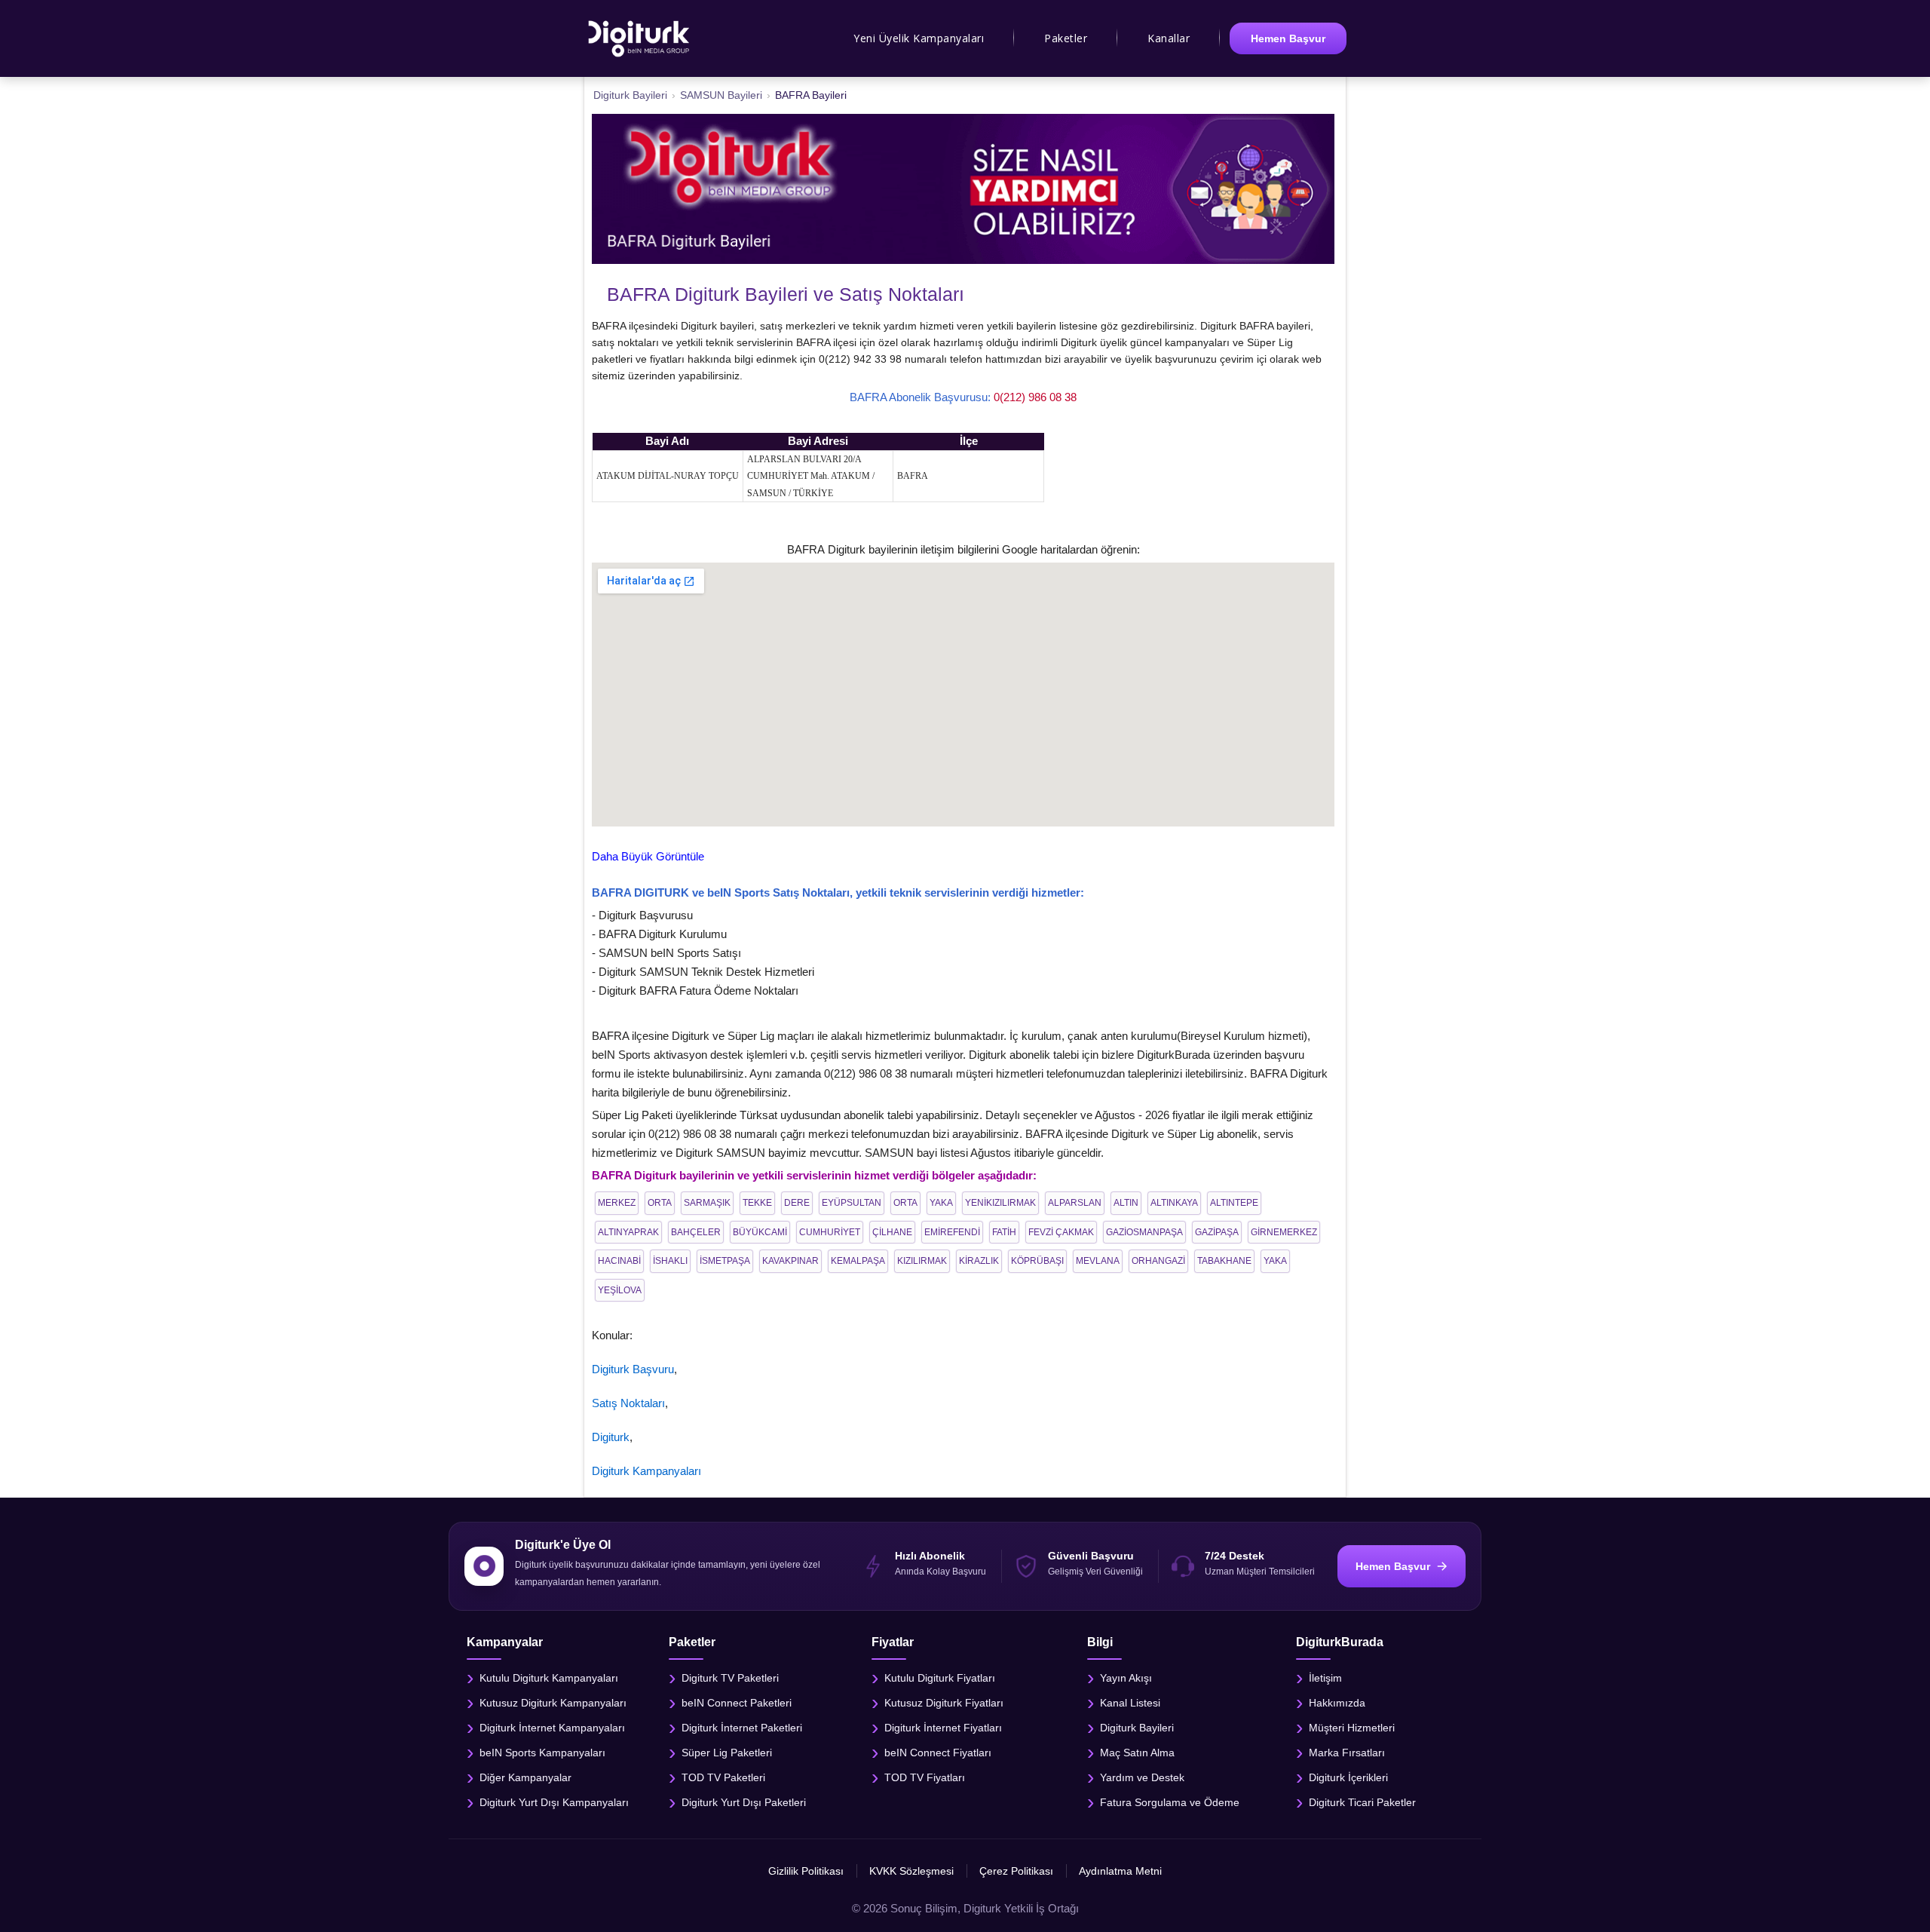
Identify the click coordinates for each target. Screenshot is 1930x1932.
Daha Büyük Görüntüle (648, 856)
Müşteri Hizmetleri (1352, 1727)
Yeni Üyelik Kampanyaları (919, 38)
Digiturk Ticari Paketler (1362, 1802)
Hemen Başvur (1288, 38)
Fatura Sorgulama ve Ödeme (1170, 1802)
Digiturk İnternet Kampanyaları (552, 1727)
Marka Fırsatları (1347, 1752)
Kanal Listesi (1130, 1702)
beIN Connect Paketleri (737, 1702)
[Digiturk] (640, 38)
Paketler (1066, 38)
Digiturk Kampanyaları (646, 1471)
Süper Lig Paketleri (727, 1752)
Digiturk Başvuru (633, 1369)
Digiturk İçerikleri (1348, 1777)
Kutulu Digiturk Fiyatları (940, 1677)
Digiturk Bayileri (1137, 1727)
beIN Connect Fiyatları (938, 1752)
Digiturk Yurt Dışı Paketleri (744, 1802)
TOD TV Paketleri (723, 1777)
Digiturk (611, 1437)
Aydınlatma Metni (1120, 1871)
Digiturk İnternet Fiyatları (943, 1727)
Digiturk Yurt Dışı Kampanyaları (554, 1802)
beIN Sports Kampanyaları (542, 1752)
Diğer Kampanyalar (525, 1777)
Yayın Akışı (1126, 1677)
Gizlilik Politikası (806, 1871)
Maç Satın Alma (1137, 1752)
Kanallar (1169, 38)
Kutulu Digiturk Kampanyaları (549, 1677)
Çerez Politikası (1016, 1871)
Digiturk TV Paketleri (730, 1677)
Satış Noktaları (628, 1403)
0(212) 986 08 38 (1035, 397)
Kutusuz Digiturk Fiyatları (944, 1702)
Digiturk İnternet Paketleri (742, 1727)
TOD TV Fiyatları (925, 1777)
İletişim (1325, 1677)
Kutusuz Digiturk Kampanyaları (553, 1702)
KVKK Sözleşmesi (911, 1871)
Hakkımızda (1337, 1702)
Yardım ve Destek (1142, 1777)
